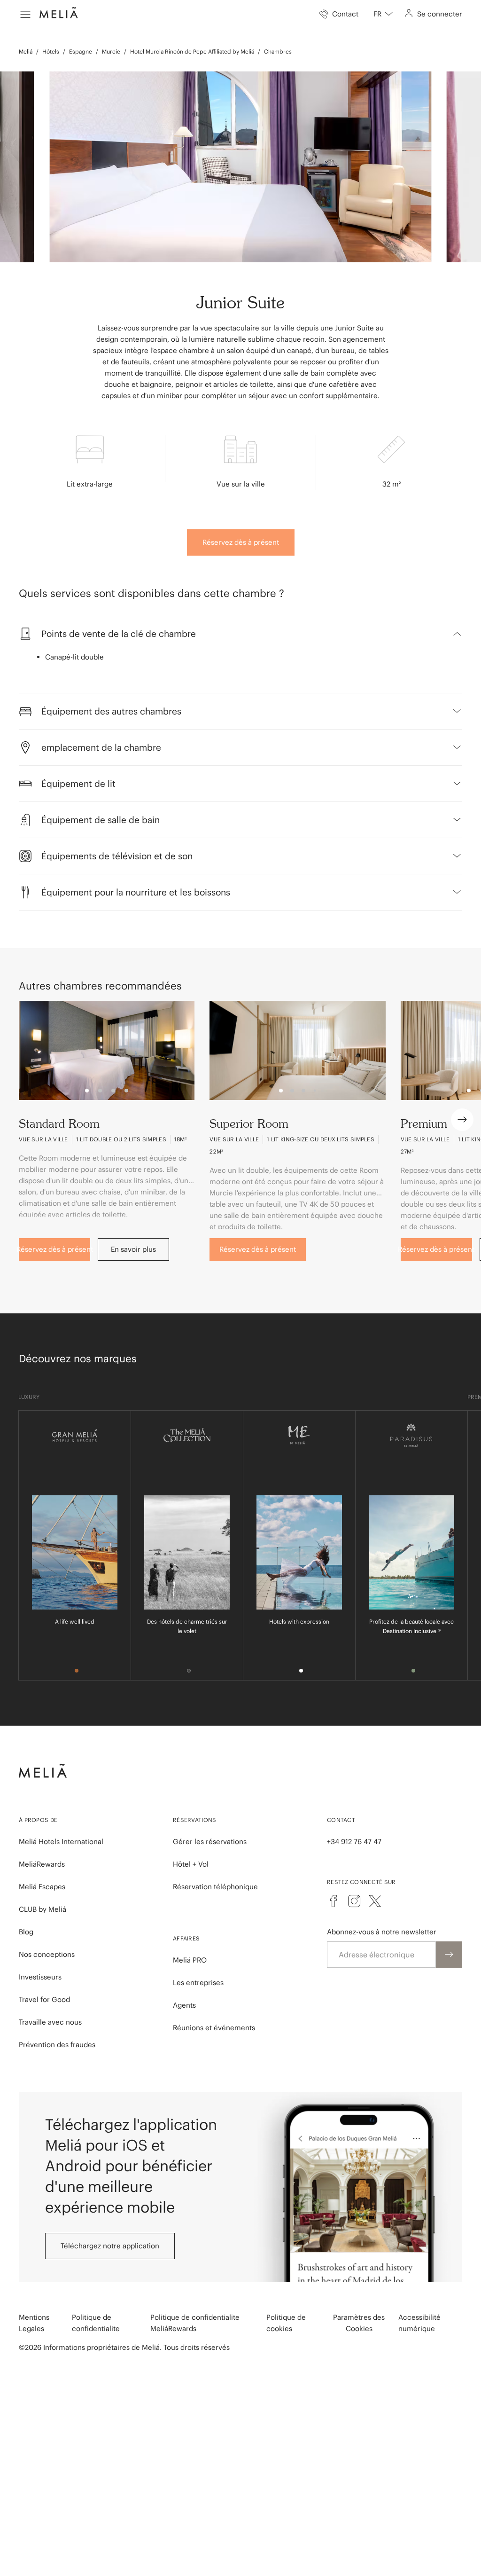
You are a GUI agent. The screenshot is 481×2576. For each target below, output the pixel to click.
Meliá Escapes (42, 1887)
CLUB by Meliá (43, 1909)
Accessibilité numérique (419, 2323)
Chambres (278, 51)
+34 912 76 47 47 (354, 1842)
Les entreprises (198, 1983)
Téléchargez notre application (110, 2246)
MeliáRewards (42, 1864)
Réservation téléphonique (215, 1887)
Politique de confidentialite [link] (96, 2323)
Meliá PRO (190, 1960)
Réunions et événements (214, 2028)
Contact (341, 1820)
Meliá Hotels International (61, 1842)
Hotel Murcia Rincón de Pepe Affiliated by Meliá (192, 51)
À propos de (38, 1820)
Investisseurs (40, 1977)
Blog (26, 1932)
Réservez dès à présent (241, 542)
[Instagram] (354, 1901)
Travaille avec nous (50, 2022)
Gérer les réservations (210, 1842)
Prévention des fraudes (57, 2045)
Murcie (111, 51)
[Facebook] (334, 1901)
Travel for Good (44, 1999)
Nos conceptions (47, 1954)
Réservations (195, 1820)
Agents (184, 2005)
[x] (375, 1901)
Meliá (26, 51)
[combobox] (383, 14)
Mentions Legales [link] (34, 2323)
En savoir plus (133, 1249)
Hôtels (51, 51)
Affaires (186, 1938)
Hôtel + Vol (191, 1864)
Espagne (81, 51)
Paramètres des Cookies (359, 2323)
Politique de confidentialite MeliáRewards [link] (195, 2323)
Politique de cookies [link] (286, 2323)
